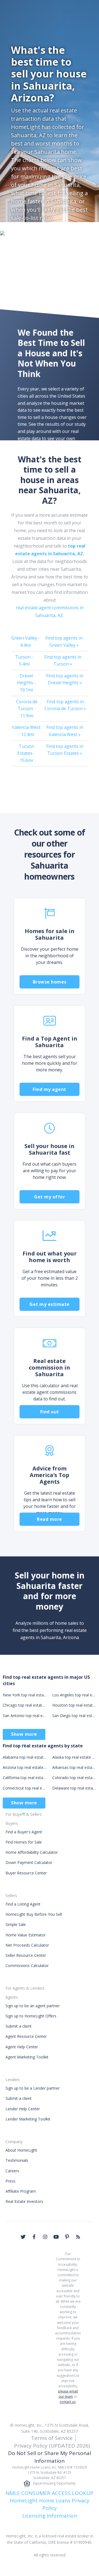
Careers (12, 2171)
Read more (50, 1519)
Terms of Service (52, 2438)
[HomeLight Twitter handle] (23, 2237)
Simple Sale (16, 1924)
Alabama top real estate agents (25, 1757)
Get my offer (50, 1197)
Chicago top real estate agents (25, 1705)
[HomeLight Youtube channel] (56, 2237)
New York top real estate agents (25, 1695)
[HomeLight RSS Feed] (78, 2237)
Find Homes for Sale (24, 1842)
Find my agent (50, 1089)
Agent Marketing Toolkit (27, 2057)
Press (10, 2181)
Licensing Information (50, 2516)
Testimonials (17, 2160)
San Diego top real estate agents (74, 1716)
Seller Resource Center (26, 1955)
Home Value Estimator (26, 1935)
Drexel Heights (26, 683)
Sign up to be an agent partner (33, 2006)
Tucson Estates (26, 753)
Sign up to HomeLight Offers (31, 2016)
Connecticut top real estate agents (25, 1788)
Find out (50, 1412)
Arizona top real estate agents (25, 1767)
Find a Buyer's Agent (24, 1832)
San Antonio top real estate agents (25, 1716)
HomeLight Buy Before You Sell (34, 1914)
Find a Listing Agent (23, 1904)
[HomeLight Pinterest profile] (67, 2237)
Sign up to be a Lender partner (33, 2088)
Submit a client (19, 2026)
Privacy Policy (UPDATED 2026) (52, 2446)
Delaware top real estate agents (74, 1788)
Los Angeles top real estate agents (74, 1695)
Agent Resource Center (26, 2036)
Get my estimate (50, 1304)
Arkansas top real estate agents (74, 1767)
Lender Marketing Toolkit (28, 2119)
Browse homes (50, 982)
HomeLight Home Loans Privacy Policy (50, 2504)
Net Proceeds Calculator (27, 1945)
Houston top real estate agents (74, 1705)
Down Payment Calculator (29, 1862)
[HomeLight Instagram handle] (45, 2237)
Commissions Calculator (27, 1965)
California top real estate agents (25, 1778)
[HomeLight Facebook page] (34, 2237)
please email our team (68, 2394)
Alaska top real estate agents (74, 1757)
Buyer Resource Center (26, 1873)
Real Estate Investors (24, 2201)
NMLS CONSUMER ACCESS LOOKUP (50, 2493)
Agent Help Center (22, 2047)
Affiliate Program (21, 2191)
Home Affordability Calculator (32, 1852)
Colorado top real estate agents (74, 1778)
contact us (68, 2402)
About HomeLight (21, 2150)
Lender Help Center (23, 2109)
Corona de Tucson (27, 709)
